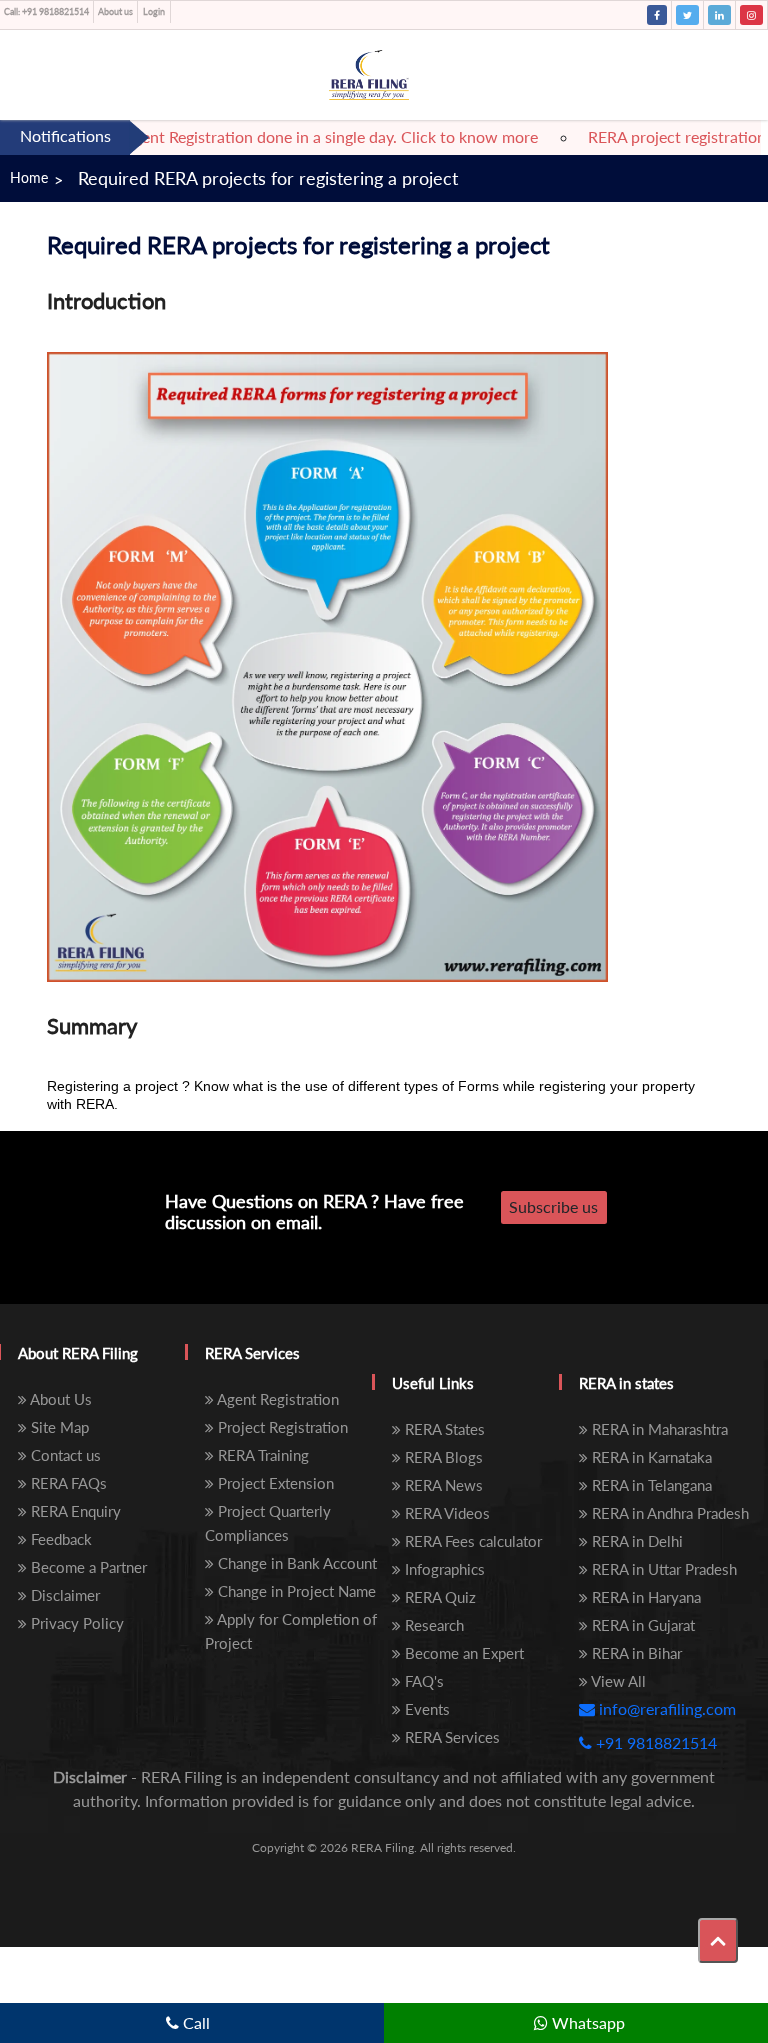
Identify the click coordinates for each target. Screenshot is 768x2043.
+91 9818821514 (46, 11)
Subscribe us (553, 1206)
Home (29, 177)
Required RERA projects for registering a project (268, 178)
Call (194, 2022)
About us (115, 11)
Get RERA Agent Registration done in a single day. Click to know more (279, 136)
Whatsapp (586, 2022)
